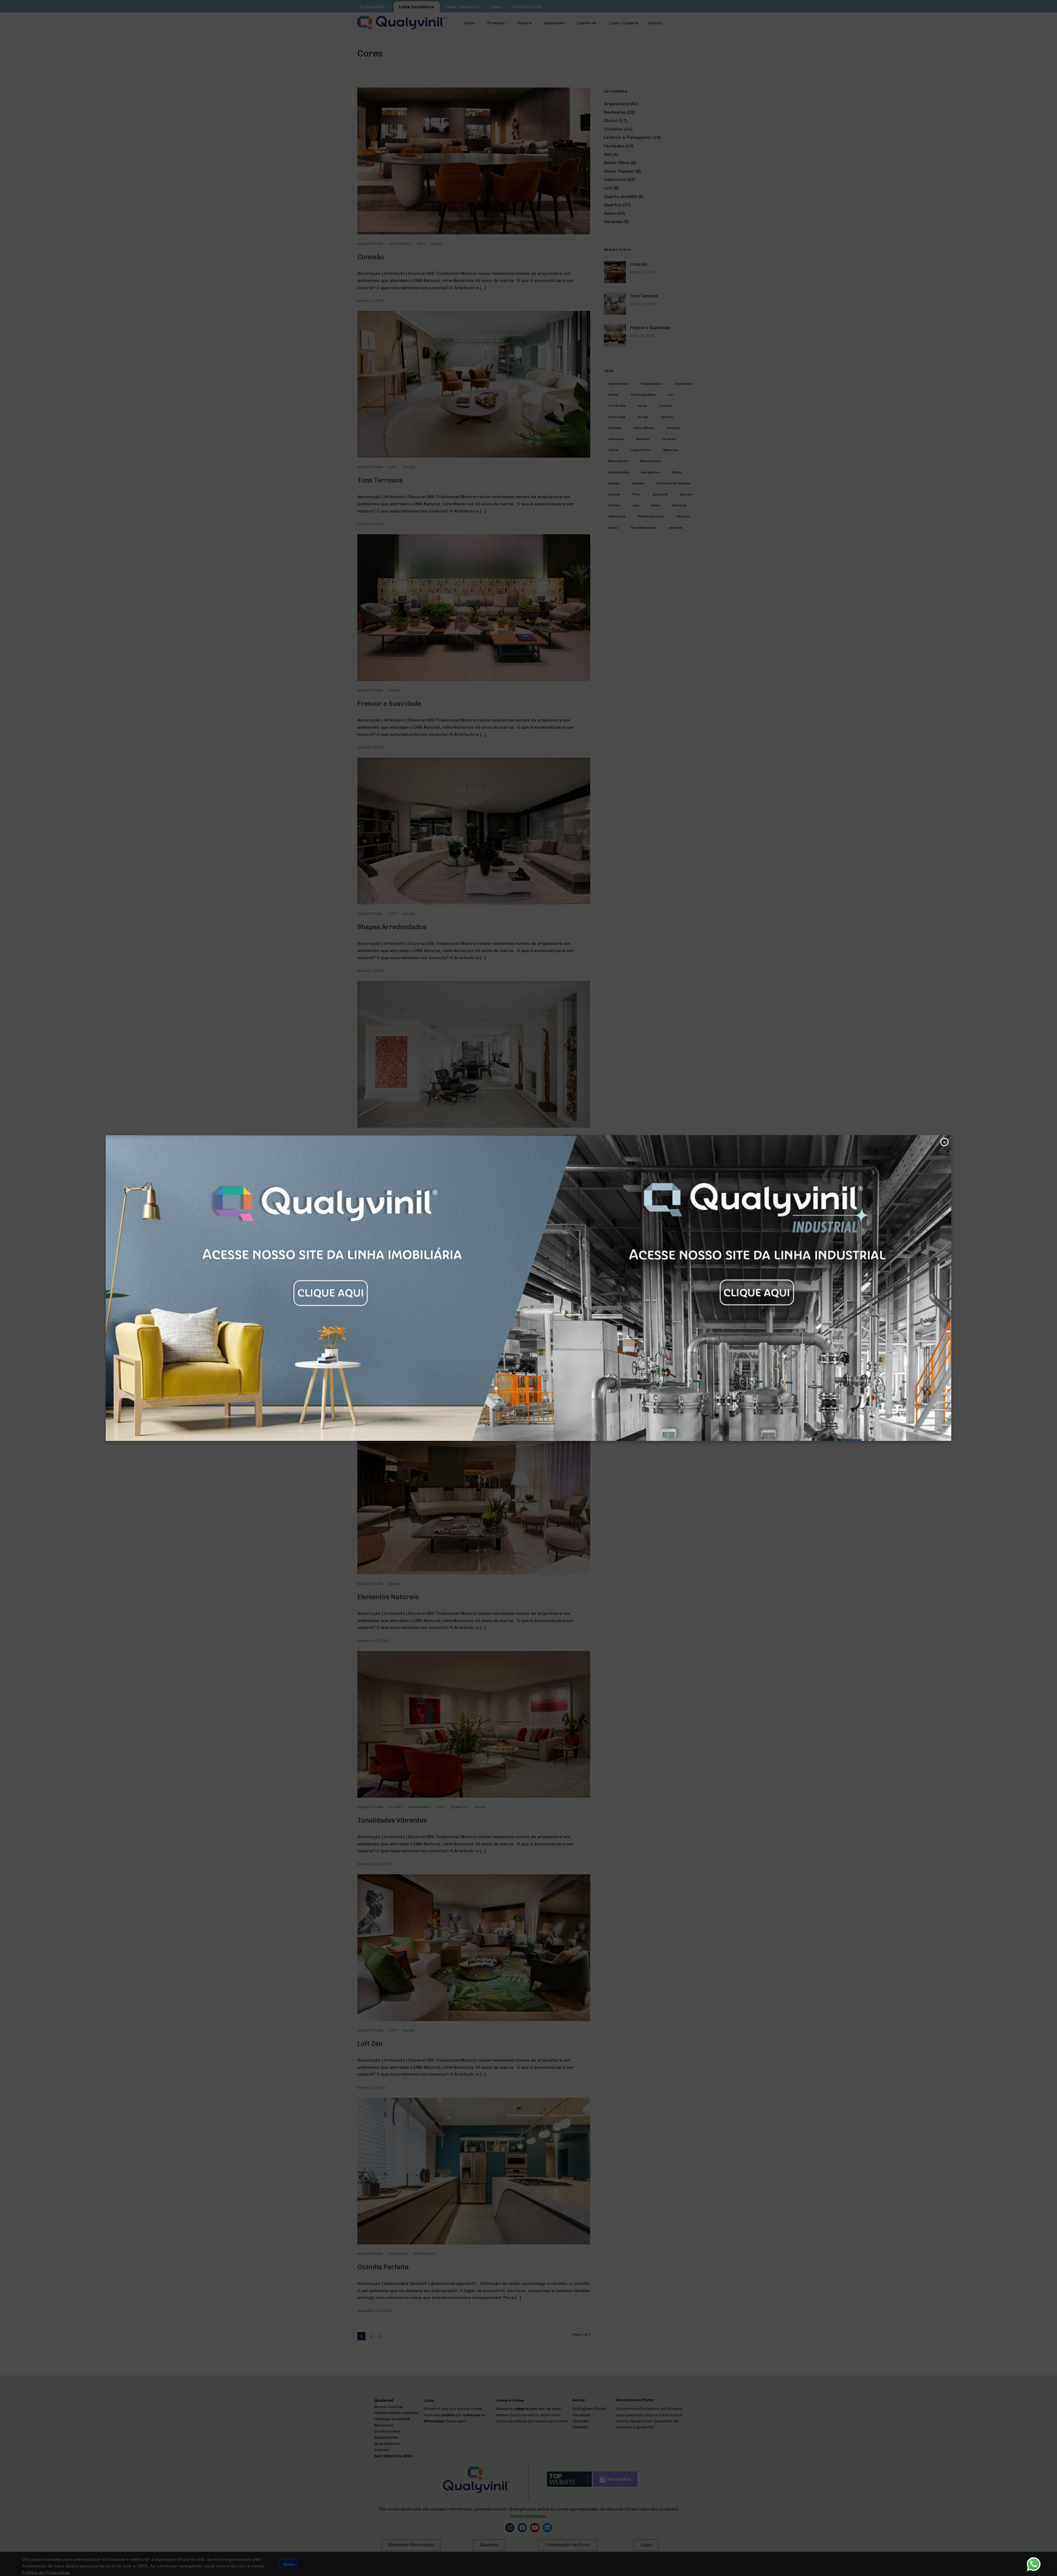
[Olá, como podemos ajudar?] (1034, 2564)
